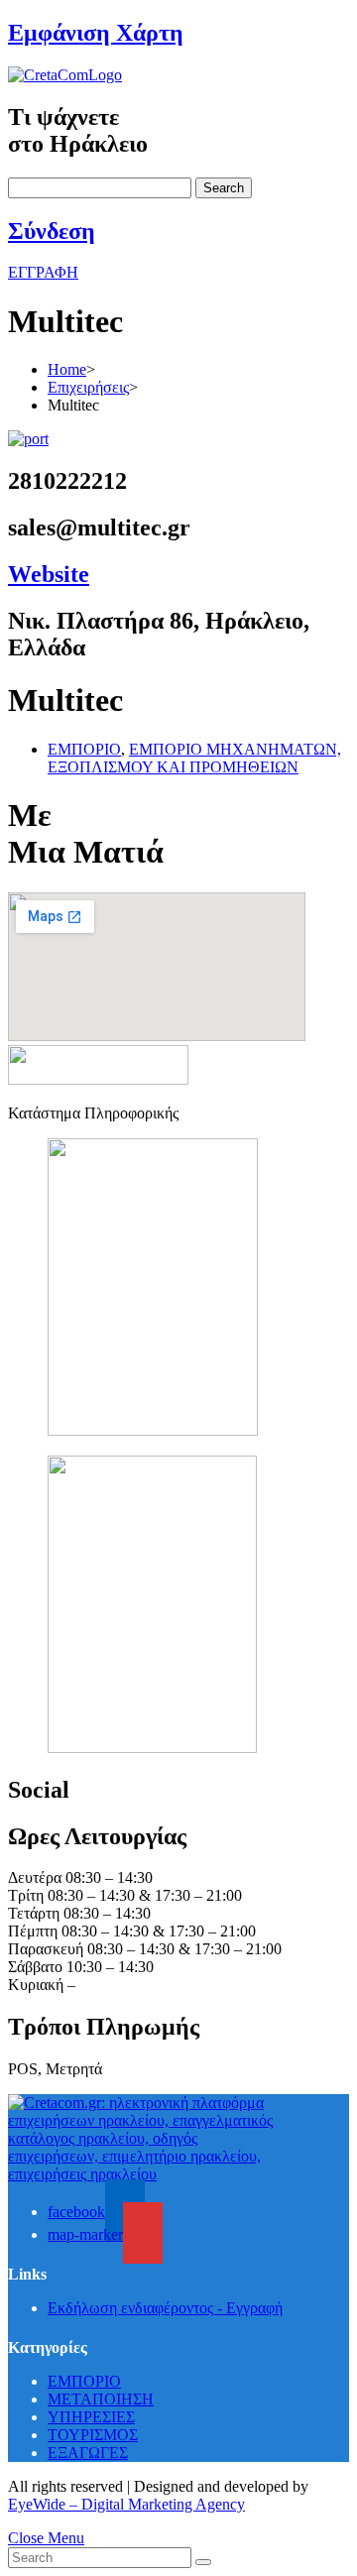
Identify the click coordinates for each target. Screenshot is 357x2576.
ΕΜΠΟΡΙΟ (84, 749)
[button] (43, 272)
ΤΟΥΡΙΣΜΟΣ (93, 2435)
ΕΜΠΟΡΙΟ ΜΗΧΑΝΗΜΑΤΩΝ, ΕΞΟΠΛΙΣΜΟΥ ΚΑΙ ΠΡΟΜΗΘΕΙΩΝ (194, 758)
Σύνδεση (52, 231)
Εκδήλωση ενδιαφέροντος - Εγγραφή (165, 2308)
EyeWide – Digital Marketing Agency (126, 2504)
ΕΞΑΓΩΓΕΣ (88, 2453)
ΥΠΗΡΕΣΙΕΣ (91, 2417)
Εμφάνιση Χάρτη (96, 33)
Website (49, 574)
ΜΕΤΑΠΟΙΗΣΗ (101, 2399)
